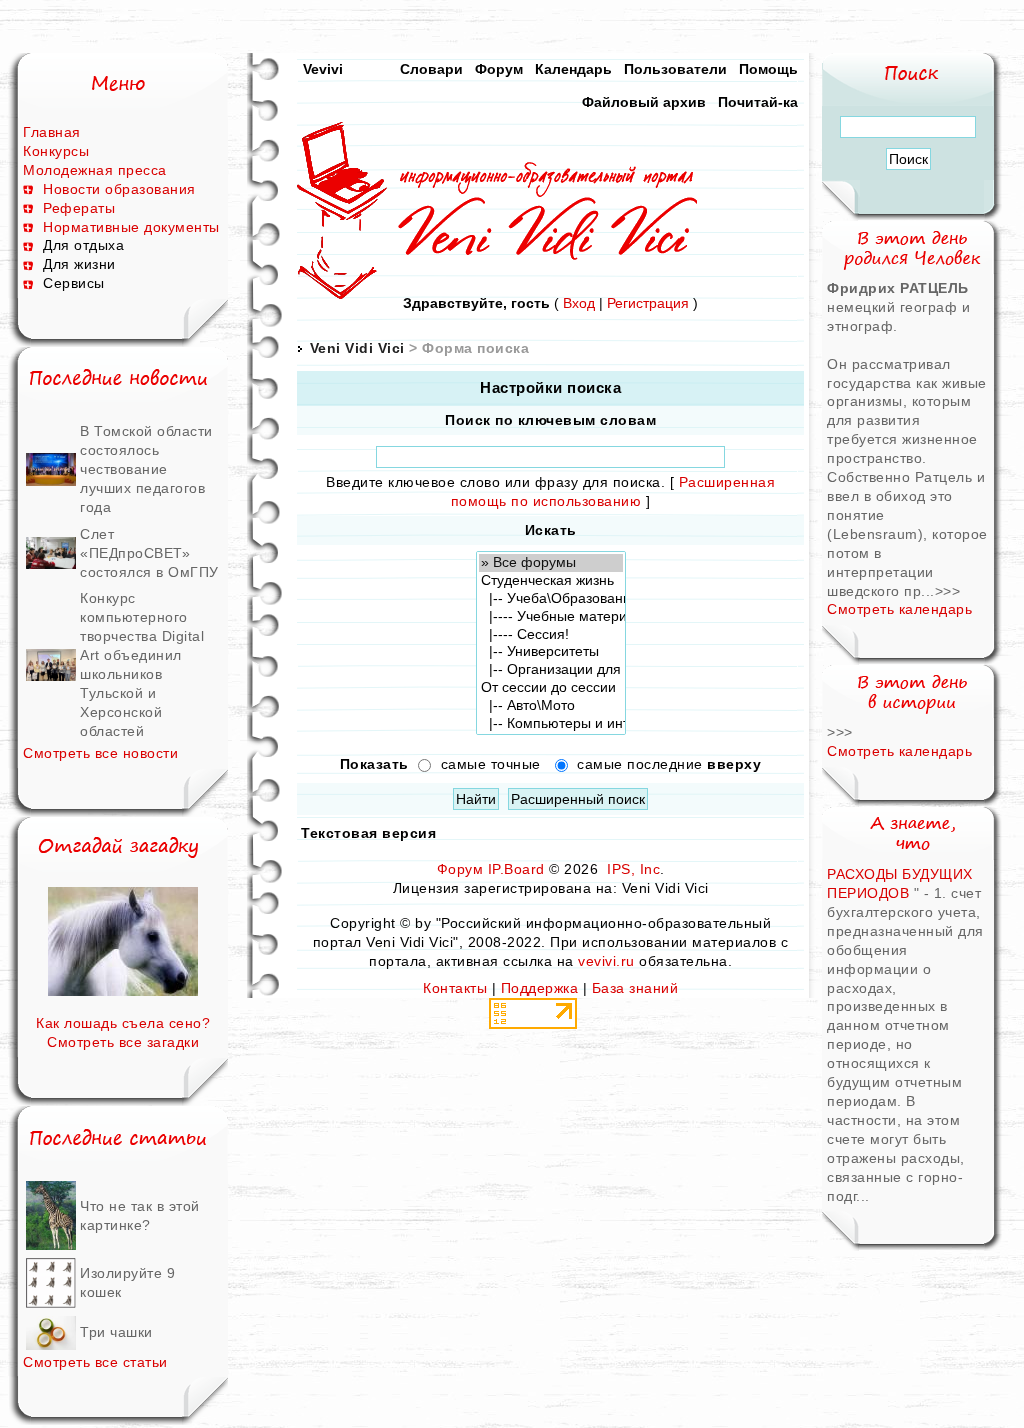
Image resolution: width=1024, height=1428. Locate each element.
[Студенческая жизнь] (551, 581)
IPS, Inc (633, 869)
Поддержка (540, 988)
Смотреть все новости (100, 753)
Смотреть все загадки (123, 1042)
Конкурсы (56, 151)
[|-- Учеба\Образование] (551, 599)
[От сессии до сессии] (551, 688)
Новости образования (119, 189)
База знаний (635, 988)
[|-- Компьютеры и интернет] (551, 724)
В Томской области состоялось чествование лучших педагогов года (146, 469)
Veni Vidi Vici (357, 348)
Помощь (768, 69)
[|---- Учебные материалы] (551, 617)
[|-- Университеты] (551, 652)
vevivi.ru (606, 961)
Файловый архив (644, 102)
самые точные (491, 764)
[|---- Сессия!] (551, 635)
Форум (499, 69)
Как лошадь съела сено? (123, 1023)
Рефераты (79, 208)
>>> (948, 591)
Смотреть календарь (899, 609)
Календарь (573, 69)
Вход (579, 303)
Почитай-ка (758, 102)
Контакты (455, 988)
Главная (52, 132)
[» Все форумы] (551, 563)
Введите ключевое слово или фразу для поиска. (495, 482)
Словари (431, 69)
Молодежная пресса (95, 170)
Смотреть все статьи (95, 1362)
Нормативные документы (131, 227)
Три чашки (116, 1332)
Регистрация (648, 303)
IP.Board (516, 869)
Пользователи (675, 69)
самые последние (669, 764)
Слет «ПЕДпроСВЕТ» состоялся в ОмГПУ (149, 553)
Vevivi (323, 69)
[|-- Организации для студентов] (551, 670)
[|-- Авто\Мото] (551, 706)
